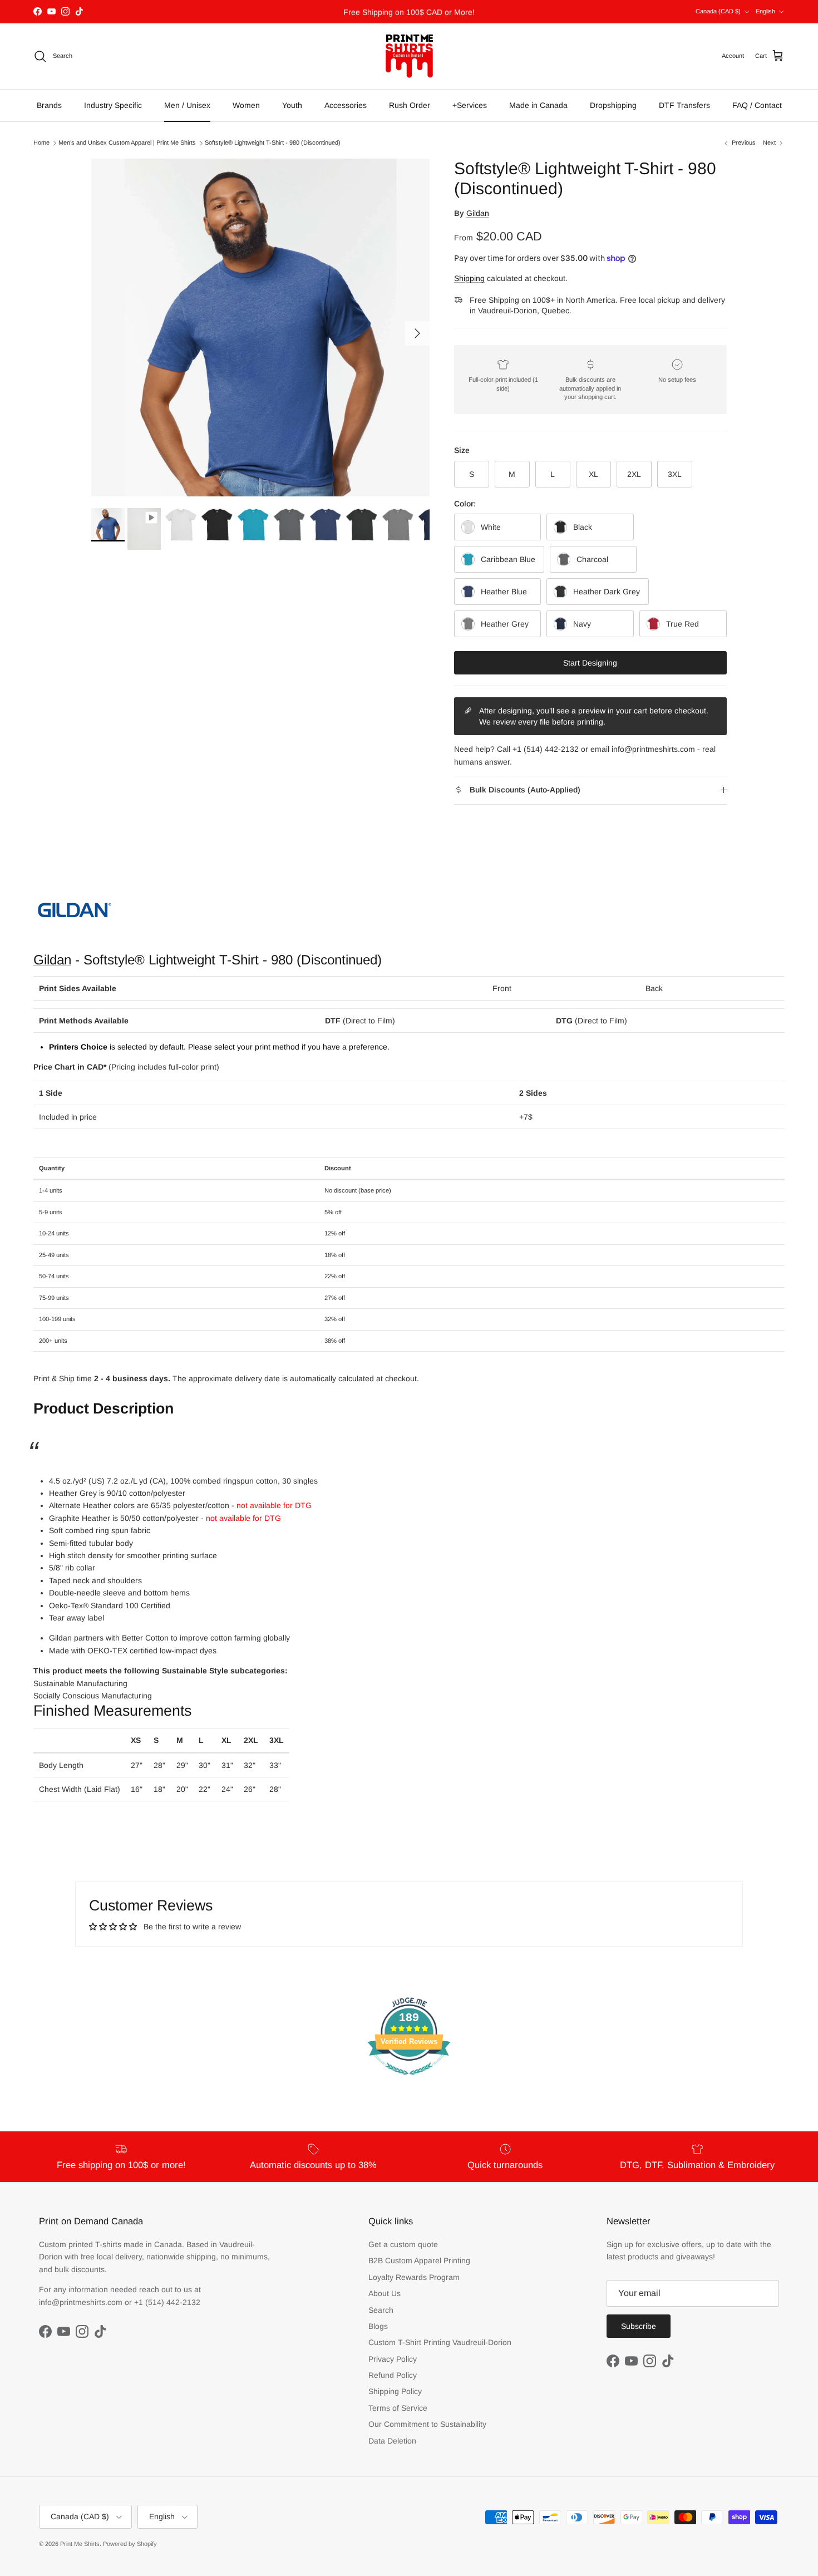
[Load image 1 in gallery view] (260, 328)
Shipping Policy (395, 2391)
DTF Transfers (684, 105)
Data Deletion (392, 2441)
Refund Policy (393, 2375)
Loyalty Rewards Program (414, 2277)
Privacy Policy (393, 2359)
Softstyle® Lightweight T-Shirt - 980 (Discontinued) (273, 143)
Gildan (478, 213)
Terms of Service (398, 2408)
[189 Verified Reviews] (409, 2081)
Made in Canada (538, 105)
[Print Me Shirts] (409, 56)
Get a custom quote (403, 2244)
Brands (49, 105)
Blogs (378, 2326)
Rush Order (410, 105)
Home (41, 143)
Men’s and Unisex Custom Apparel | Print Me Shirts (127, 143)
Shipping (469, 278)
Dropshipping (613, 105)
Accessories (346, 105)
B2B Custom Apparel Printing (419, 2260)
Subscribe (639, 2326)
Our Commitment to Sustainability (427, 2424)
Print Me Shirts (80, 2544)
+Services (470, 105)
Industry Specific (113, 105)
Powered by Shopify (130, 2544)
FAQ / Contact (757, 105)
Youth (292, 105)
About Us (385, 2293)
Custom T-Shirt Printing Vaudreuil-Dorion (440, 2342)
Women (246, 105)
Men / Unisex (187, 105)
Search (381, 2310)
